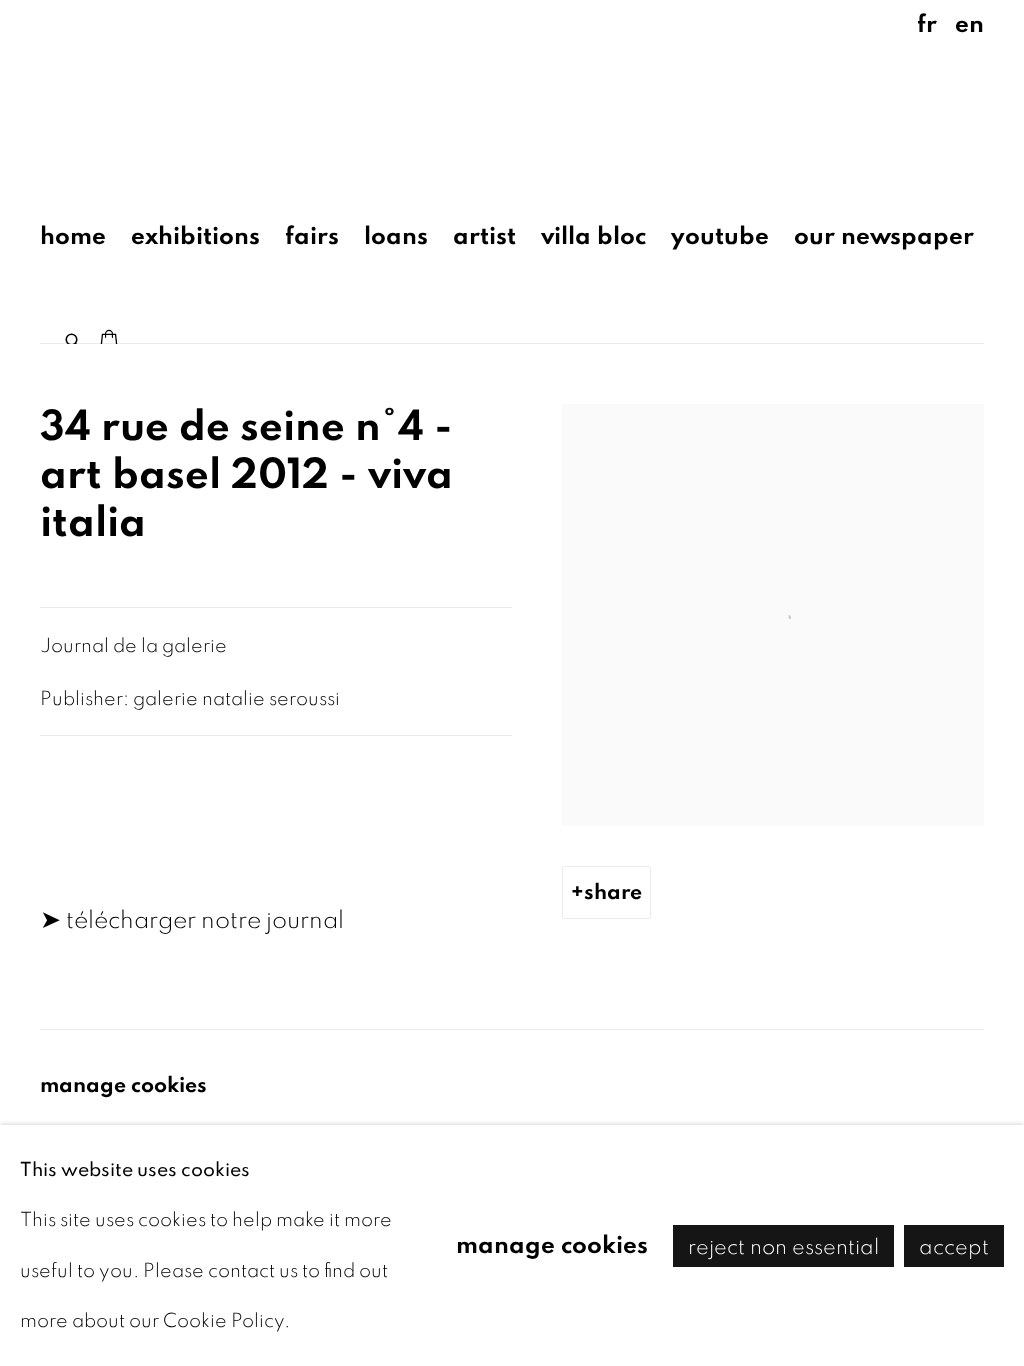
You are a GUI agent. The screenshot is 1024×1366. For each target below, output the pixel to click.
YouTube (720, 236)
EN (969, 24)
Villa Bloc (593, 236)
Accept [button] (954, 1246)
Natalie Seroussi (180, 94)
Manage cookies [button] (123, 1085)
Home (73, 236)
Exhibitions (195, 236)
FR (927, 24)
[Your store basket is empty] (109, 341)
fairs (312, 236)
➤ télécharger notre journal (192, 920)
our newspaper (884, 236)
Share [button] (613, 892)
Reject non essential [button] (783, 1246)
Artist (484, 236)
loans (396, 236)
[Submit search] (74, 336)
